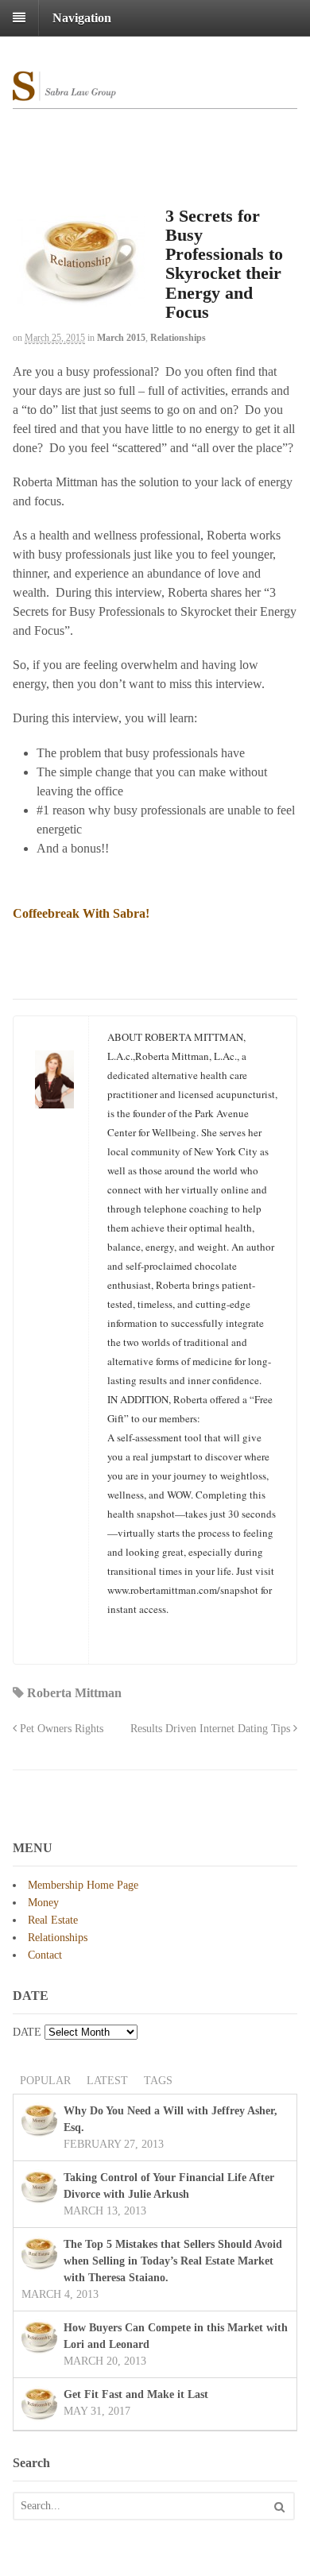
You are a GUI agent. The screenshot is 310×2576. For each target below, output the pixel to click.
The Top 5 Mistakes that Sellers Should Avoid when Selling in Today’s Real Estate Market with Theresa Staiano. (173, 2261)
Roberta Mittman (74, 1693)
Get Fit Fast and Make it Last (136, 2394)
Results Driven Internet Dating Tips (212, 1728)
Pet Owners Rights (60, 1728)
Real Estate (53, 1920)
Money (43, 1903)
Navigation (82, 18)
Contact (45, 1955)
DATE (27, 2032)
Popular (45, 2081)
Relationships (178, 338)
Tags (158, 2081)
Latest (107, 2081)
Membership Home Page (83, 1885)
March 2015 (121, 338)
